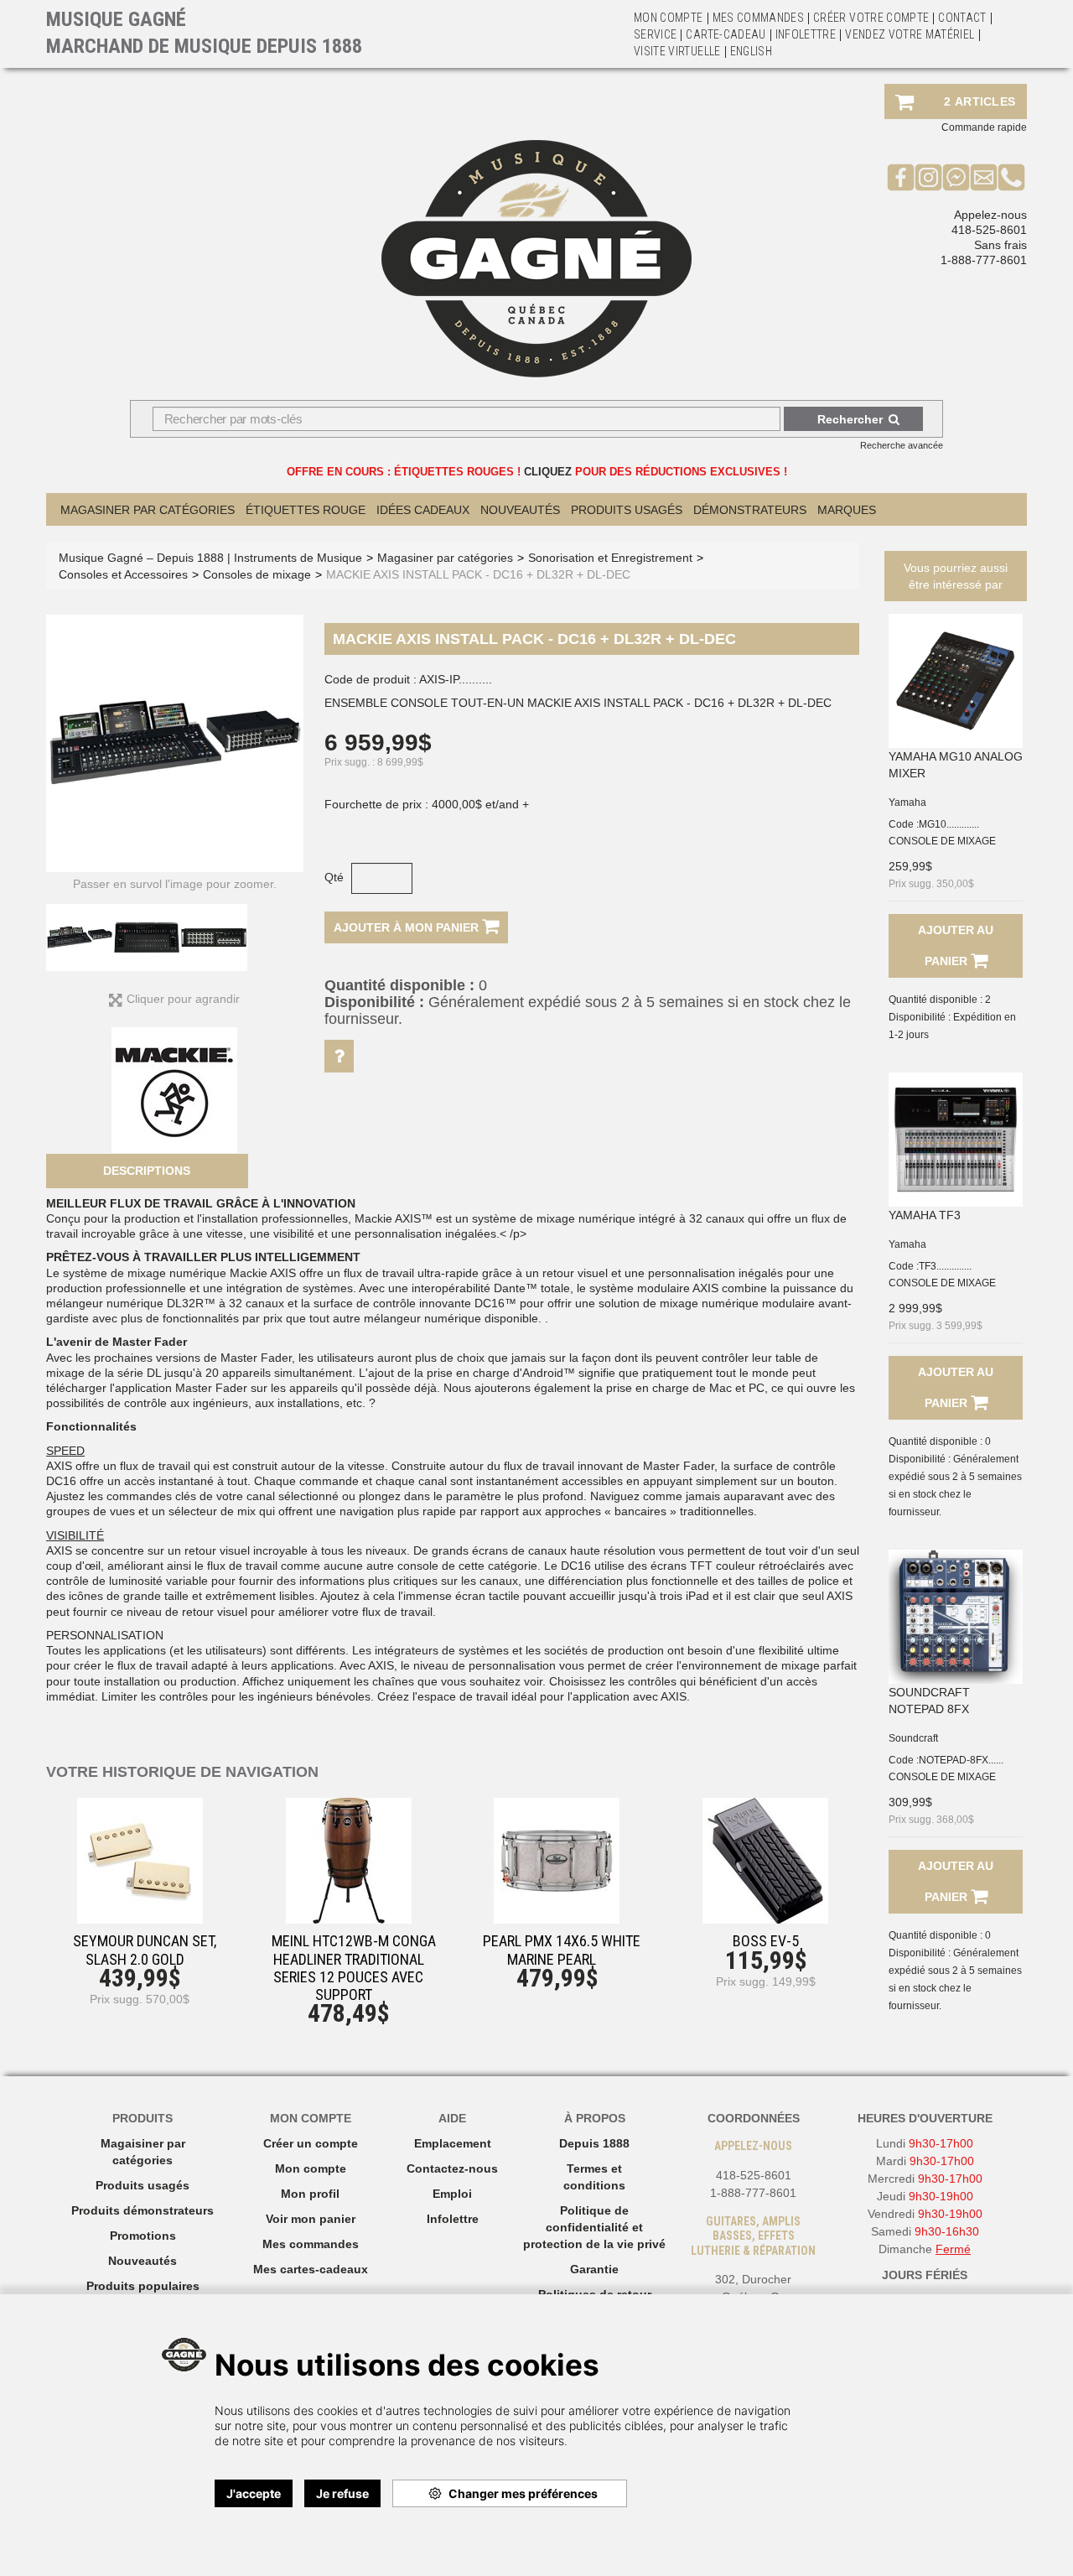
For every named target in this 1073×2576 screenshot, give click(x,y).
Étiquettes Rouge (306, 510)
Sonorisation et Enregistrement (610, 558)
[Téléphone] (1011, 177)
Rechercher (850, 419)
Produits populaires (143, 2286)
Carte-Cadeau (726, 34)
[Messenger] (956, 177)
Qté (334, 877)
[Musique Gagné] (536, 259)
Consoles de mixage (257, 574)
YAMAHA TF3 (925, 1215)
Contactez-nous (452, 2168)
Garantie (594, 2269)
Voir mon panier (311, 2219)
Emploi (452, 2194)
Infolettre (806, 34)
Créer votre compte (871, 18)
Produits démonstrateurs (143, 2210)
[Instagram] (928, 177)
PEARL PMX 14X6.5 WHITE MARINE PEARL (562, 1950)
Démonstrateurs (750, 510)
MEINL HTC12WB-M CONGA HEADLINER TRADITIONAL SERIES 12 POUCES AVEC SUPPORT (354, 1968)
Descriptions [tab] (147, 1171)
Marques (847, 510)
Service (655, 34)
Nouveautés (520, 510)
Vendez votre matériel (910, 34)
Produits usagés (143, 2185)
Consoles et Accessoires (123, 574)
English (751, 51)
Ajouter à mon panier (408, 927)
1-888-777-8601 (984, 260)
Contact (962, 18)
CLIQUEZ (548, 472)
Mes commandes (759, 18)
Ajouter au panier (956, 945)
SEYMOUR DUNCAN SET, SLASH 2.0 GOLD (145, 1950)
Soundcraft (913, 1738)
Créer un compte (311, 2143)
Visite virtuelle (677, 51)
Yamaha (907, 802)
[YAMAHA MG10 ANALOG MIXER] (956, 681)
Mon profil (310, 2194)
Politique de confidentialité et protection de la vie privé (594, 2227)
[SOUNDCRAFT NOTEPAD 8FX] (956, 1617)
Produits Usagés (627, 510)
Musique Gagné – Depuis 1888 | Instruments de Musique (210, 558)
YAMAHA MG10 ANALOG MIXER (956, 765)
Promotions (143, 2236)
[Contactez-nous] (984, 177)
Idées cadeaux (423, 510)
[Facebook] (901, 177)
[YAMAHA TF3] (956, 1140)
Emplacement (453, 2143)
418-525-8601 (989, 230)
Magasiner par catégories (148, 510)
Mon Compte (669, 18)
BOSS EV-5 (766, 1941)
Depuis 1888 (594, 2143)
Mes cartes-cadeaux (311, 2269)
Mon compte (311, 2168)
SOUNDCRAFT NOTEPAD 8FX (929, 1701)
